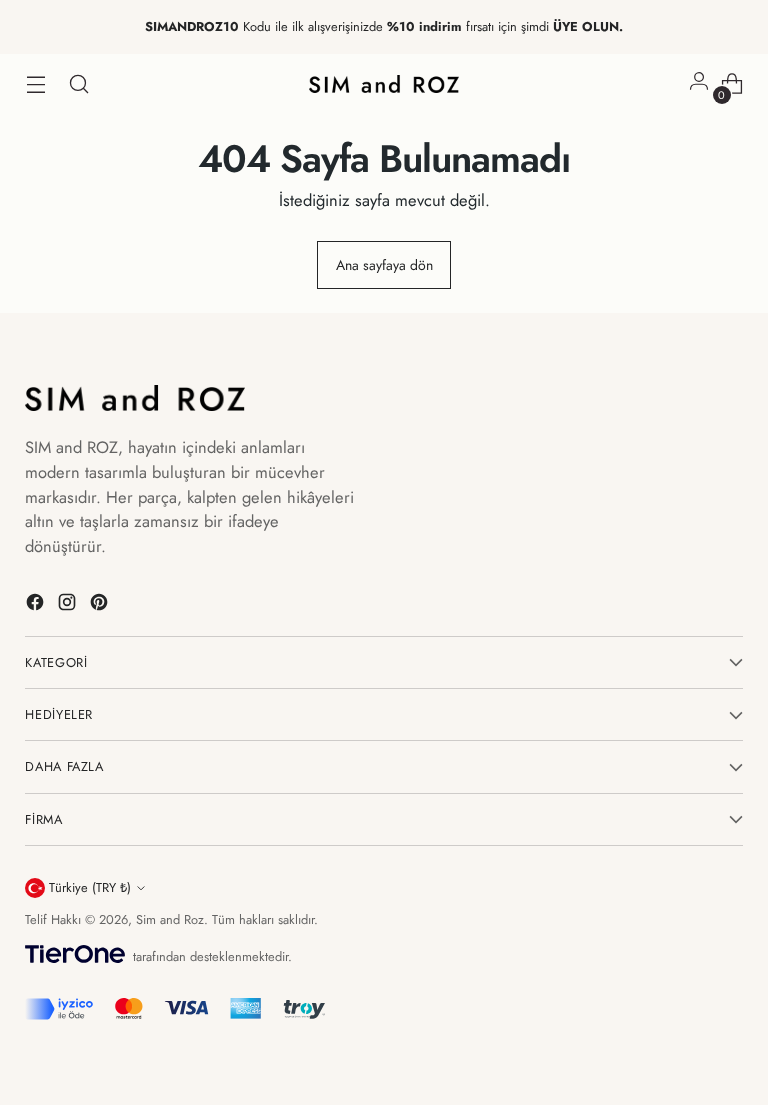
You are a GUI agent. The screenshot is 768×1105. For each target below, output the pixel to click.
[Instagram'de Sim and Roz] (69, 605)
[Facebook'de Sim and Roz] (37, 605)
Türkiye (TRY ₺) (90, 887)
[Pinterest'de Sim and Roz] (101, 605)
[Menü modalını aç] (35, 84)
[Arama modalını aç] (78, 84)
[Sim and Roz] (384, 84)
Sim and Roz (170, 919)
